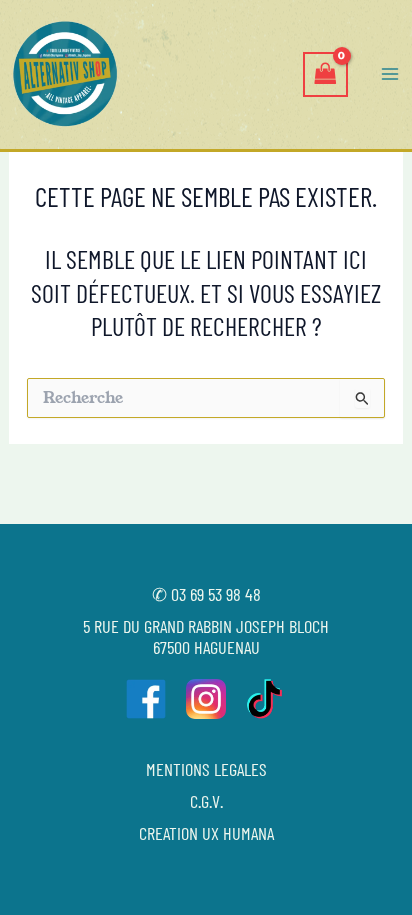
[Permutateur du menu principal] (390, 74)
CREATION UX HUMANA (206, 833)
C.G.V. (206, 801)
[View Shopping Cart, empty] (325, 74)
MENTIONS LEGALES (206, 769)
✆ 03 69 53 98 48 (206, 594)
